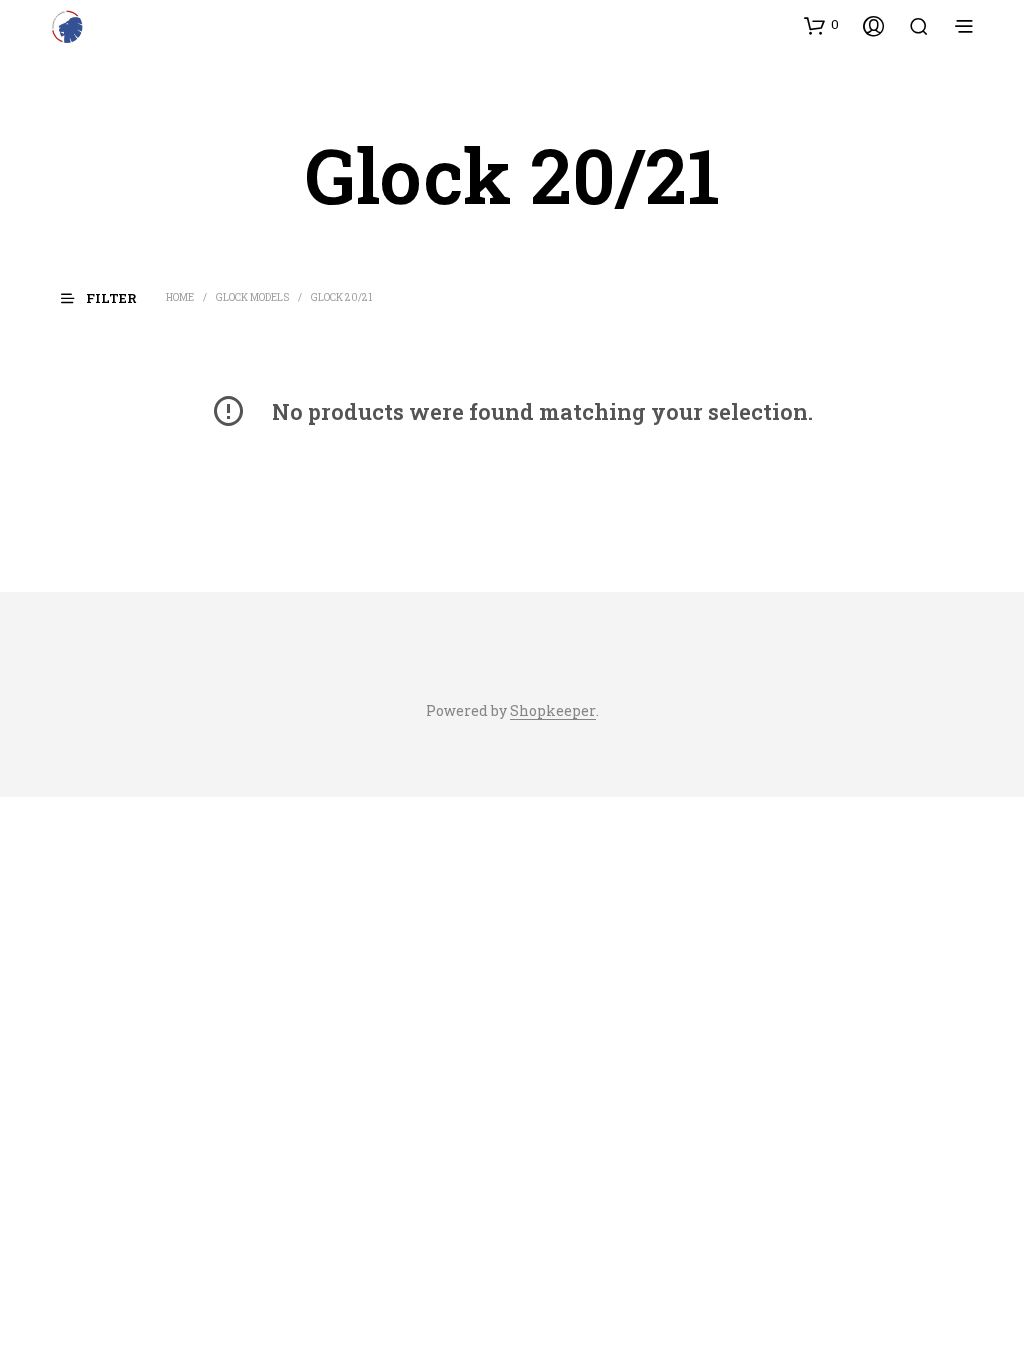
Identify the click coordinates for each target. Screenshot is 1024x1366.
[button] (821, 25)
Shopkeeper (553, 711)
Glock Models (252, 297)
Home (180, 297)
